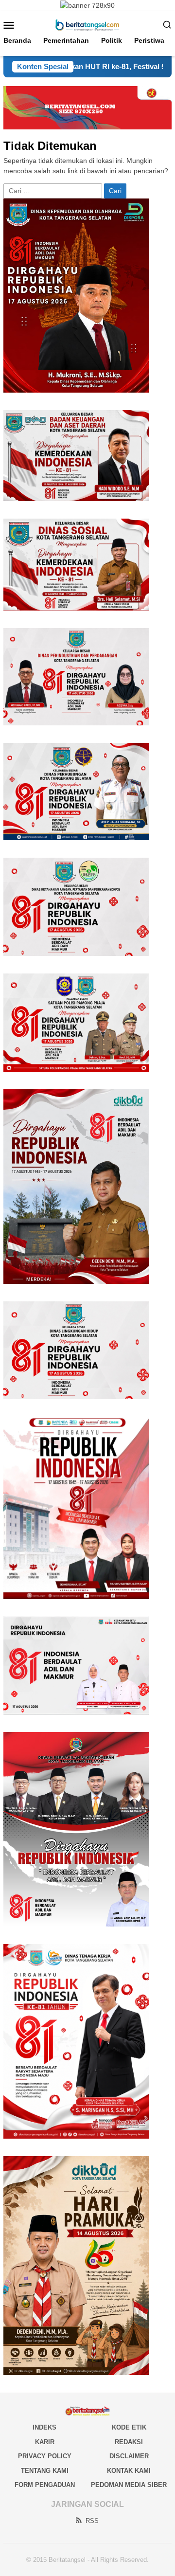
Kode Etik (129, 2427)
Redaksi (129, 2442)
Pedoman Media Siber (129, 2485)
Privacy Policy (45, 2456)
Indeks (44, 2427)
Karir (45, 2442)
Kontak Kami (129, 2471)
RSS (92, 2521)
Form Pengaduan (45, 2485)
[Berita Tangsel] (87, 24)
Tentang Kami (45, 2471)
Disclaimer (129, 2456)
